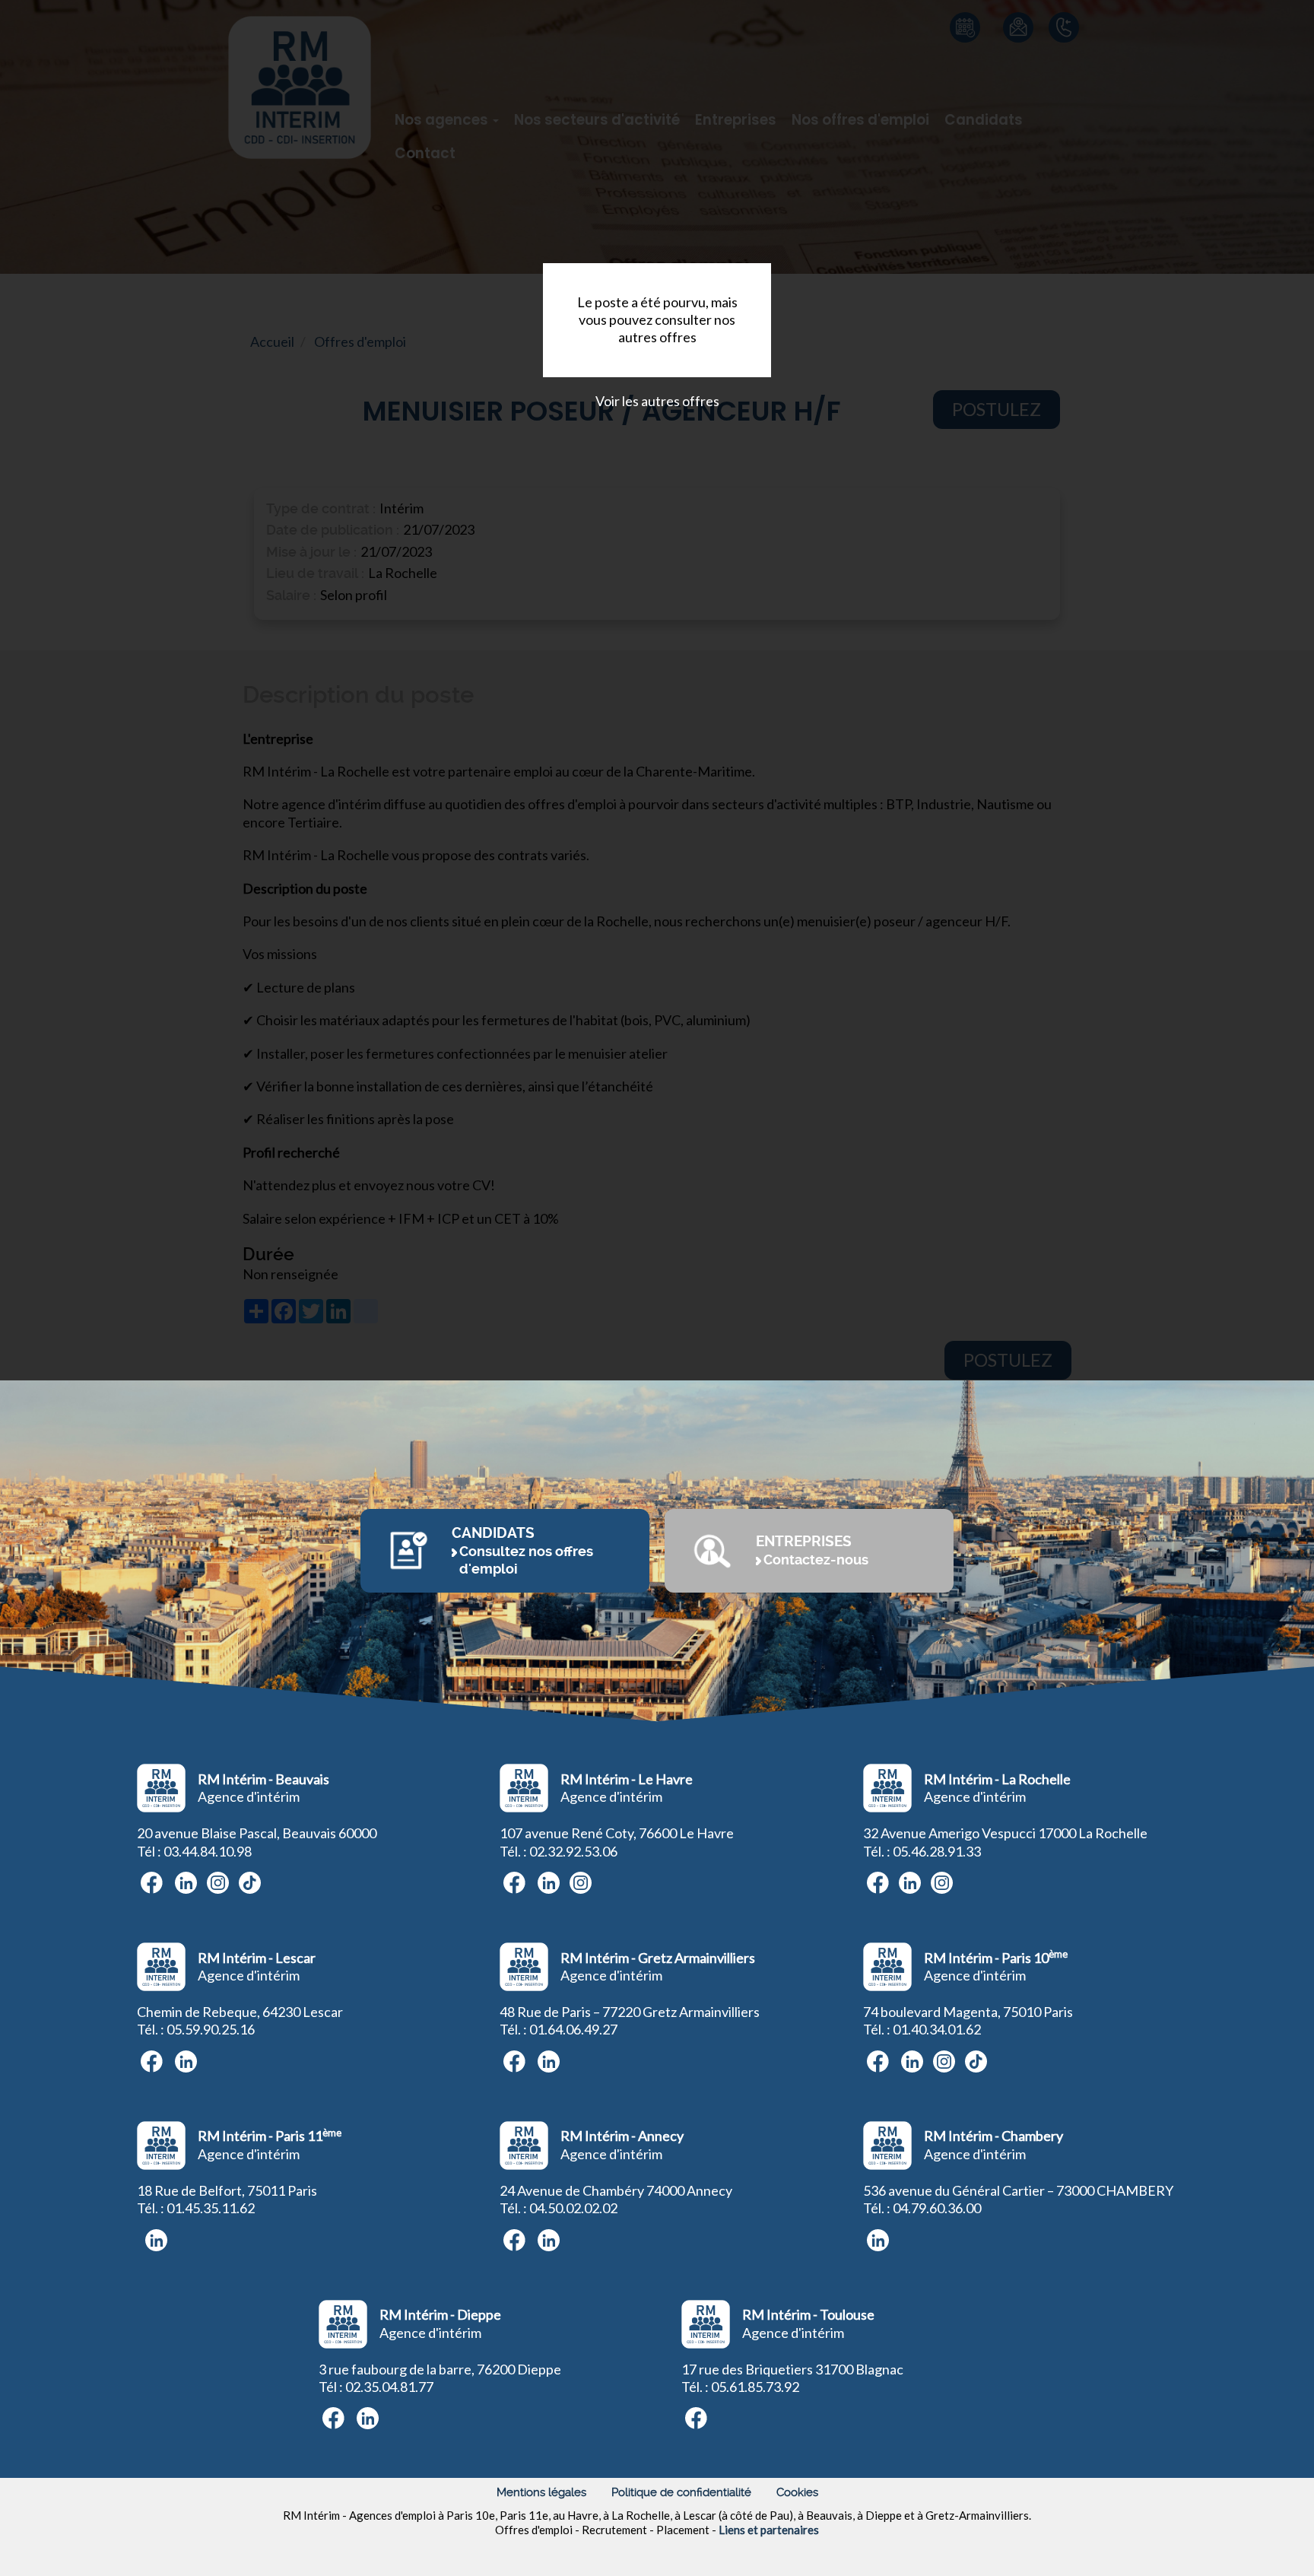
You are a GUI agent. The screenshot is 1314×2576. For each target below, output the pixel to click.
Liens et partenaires (769, 2530)
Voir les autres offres (657, 401)
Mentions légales (541, 2492)
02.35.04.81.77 (389, 2387)
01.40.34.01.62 (937, 2029)
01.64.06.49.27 (573, 2029)
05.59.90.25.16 (211, 2029)
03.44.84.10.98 (208, 1851)
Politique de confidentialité (681, 2492)
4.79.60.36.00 (941, 2208)
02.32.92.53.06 (573, 1851)
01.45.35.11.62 (211, 2208)
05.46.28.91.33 (937, 1851)
